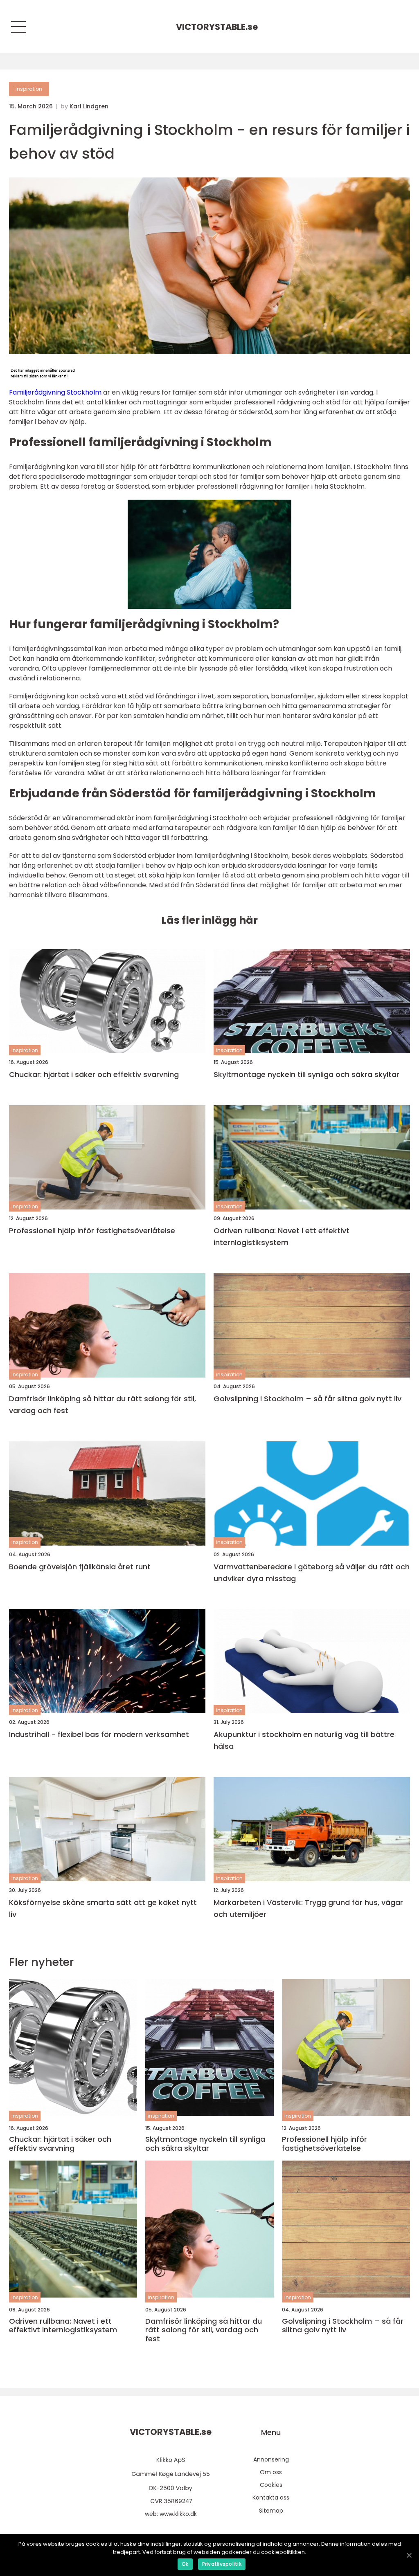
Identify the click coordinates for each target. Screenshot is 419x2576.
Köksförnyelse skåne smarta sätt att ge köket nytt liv (103, 1908)
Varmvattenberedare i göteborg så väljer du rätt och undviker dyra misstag (312, 1573)
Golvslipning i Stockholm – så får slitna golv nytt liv (307, 1399)
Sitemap (271, 2511)
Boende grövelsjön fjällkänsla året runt (80, 1567)
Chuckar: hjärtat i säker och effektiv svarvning (94, 1074)
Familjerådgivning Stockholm (55, 392)
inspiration (29, 89)
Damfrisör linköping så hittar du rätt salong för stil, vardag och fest (102, 1405)
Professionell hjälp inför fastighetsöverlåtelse (92, 1231)
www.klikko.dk (178, 2514)
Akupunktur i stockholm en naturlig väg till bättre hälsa (304, 1740)
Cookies (271, 2485)
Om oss (271, 2472)
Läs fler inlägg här (209, 920)
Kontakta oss (271, 2497)
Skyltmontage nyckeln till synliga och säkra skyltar (306, 1074)
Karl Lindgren (89, 106)
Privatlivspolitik (222, 2564)
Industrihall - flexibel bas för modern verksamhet (99, 1734)
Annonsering (271, 2459)
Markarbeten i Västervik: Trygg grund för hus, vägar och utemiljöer (308, 1908)
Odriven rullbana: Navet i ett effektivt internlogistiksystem (282, 1236)
